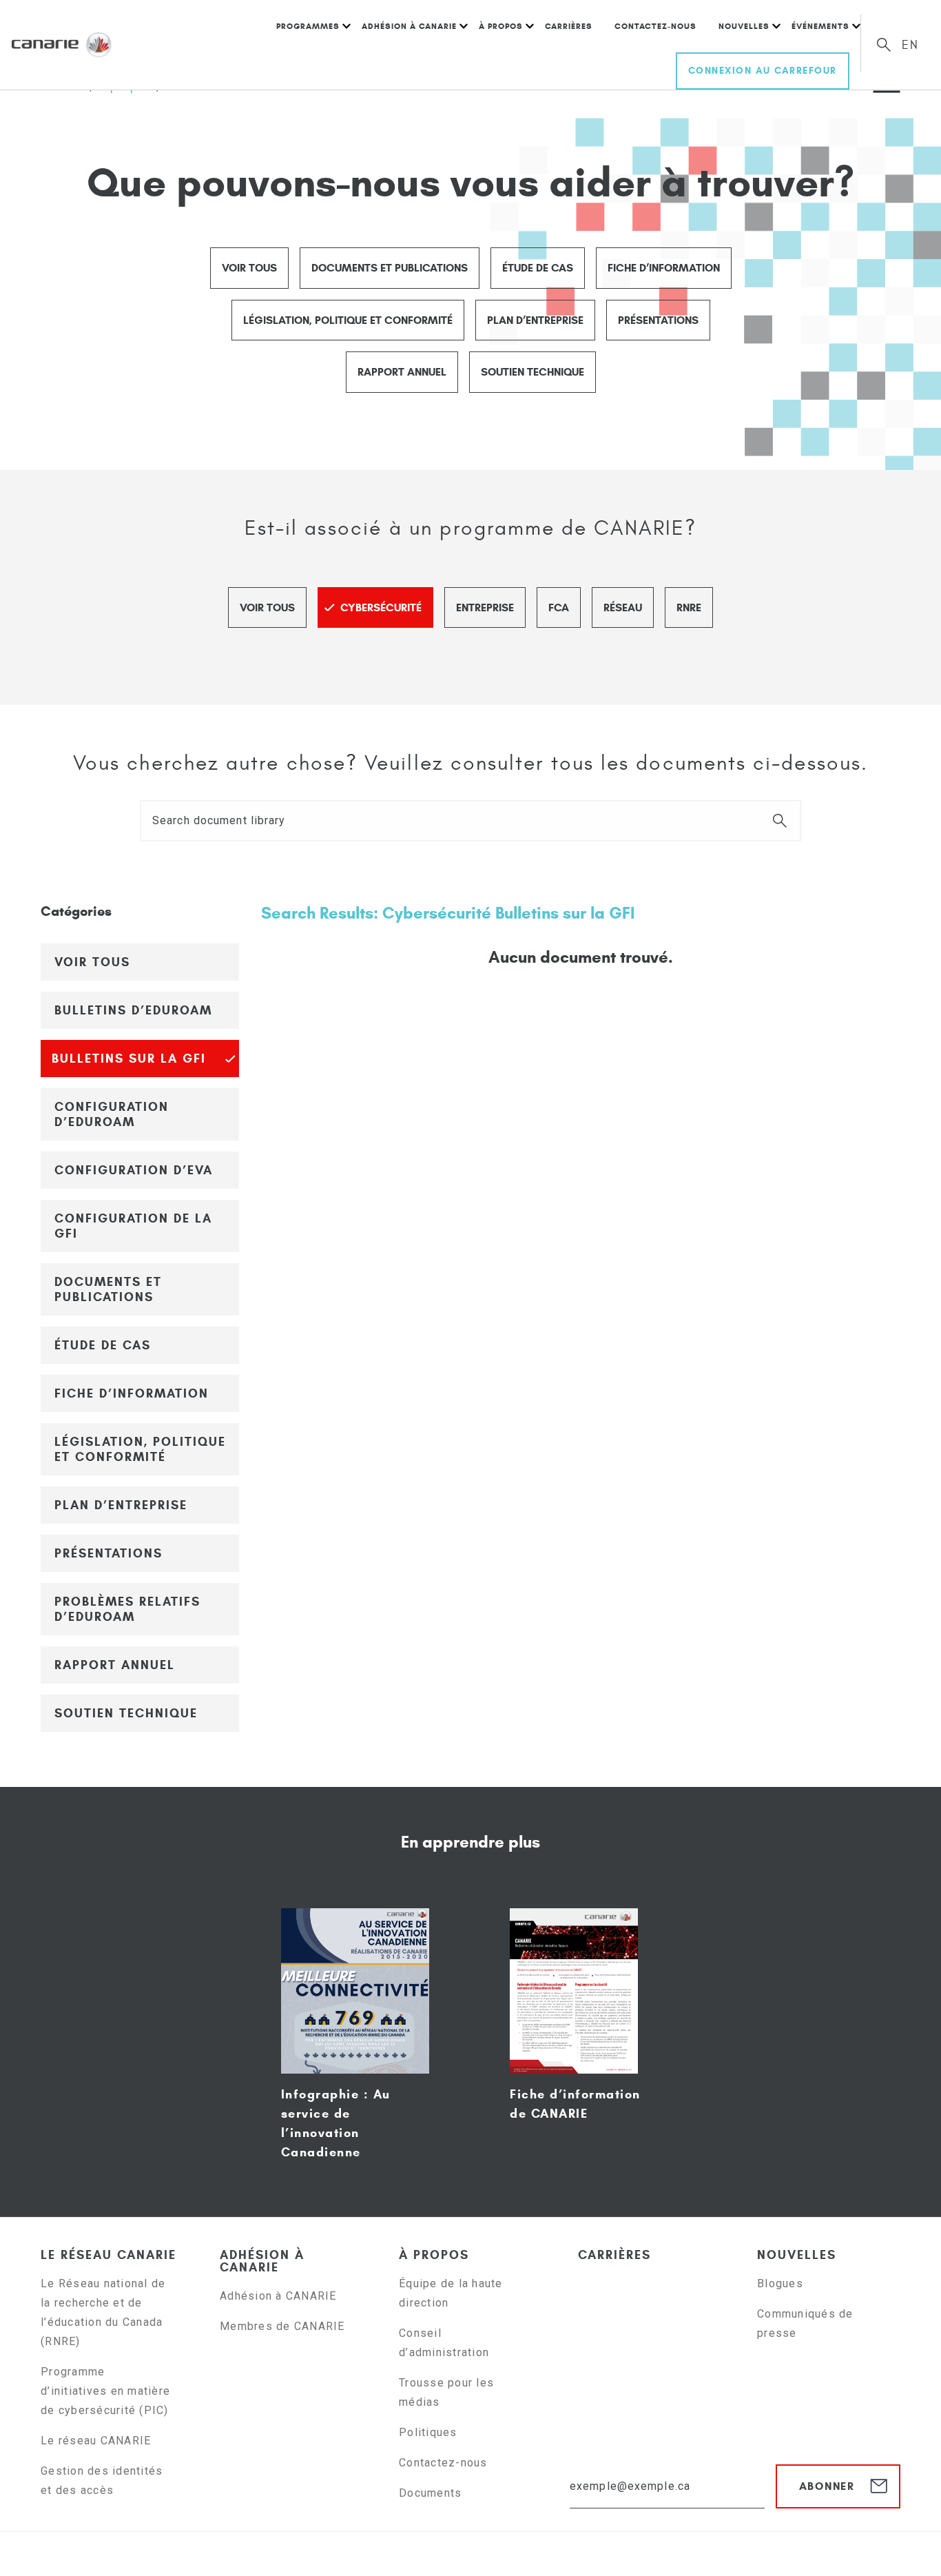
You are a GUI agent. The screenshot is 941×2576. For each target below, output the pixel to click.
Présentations (658, 320)
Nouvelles (744, 26)
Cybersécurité (381, 607)
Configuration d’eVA (134, 1170)
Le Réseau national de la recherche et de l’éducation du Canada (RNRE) (103, 2312)
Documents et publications (390, 268)
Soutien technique (532, 372)
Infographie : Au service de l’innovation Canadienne (336, 2123)
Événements (820, 26)
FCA (559, 607)
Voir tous (249, 268)
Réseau (623, 607)
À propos (501, 26)
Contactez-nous (655, 26)
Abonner (827, 2486)
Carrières (569, 26)
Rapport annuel (402, 372)
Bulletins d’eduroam (133, 1010)
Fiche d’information (664, 268)
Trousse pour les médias (446, 2392)
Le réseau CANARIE (108, 2255)
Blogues (780, 2283)
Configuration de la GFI (133, 1226)
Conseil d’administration (444, 2343)
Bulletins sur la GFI (129, 1059)
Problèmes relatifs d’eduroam (127, 1609)
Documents (430, 2493)
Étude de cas (538, 268)
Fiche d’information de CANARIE (575, 2104)
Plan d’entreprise (535, 320)
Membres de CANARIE (282, 2326)
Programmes (308, 26)
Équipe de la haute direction (451, 2293)
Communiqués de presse (805, 2323)
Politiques (428, 2432)
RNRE (689, 607)
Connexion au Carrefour (763, 71)
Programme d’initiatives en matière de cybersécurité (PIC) (106, 2391)
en (910, 45)
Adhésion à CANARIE (409, 26)
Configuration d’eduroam (112, 1114)
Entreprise (485, 607)
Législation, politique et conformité (348, 320)
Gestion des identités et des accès (102, 2481)
